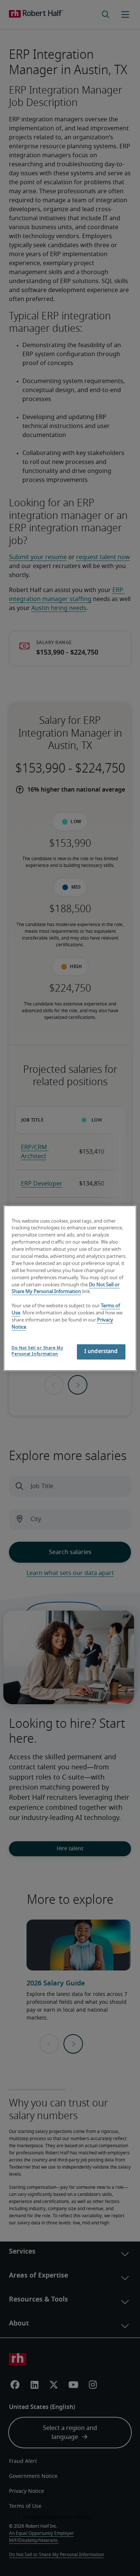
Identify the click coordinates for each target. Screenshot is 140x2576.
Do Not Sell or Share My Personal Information (37, 1351)
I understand (101, 1351)
